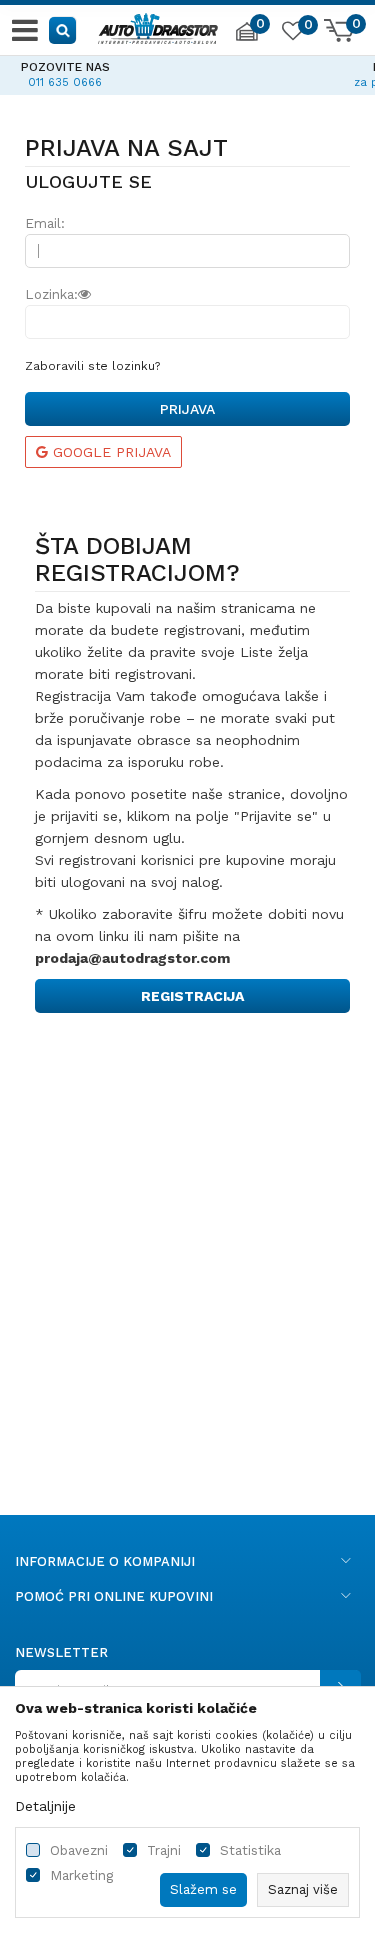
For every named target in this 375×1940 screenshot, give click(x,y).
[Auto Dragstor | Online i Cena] (158, 26)
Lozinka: (51, 294)
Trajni (164, 1850)
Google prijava (109, 452)
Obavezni (79, 1850)
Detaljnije (45, 1806)
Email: (45, 223)
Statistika (250, 1850)
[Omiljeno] (292, 34)
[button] (63, 29)
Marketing (81, 1875)
